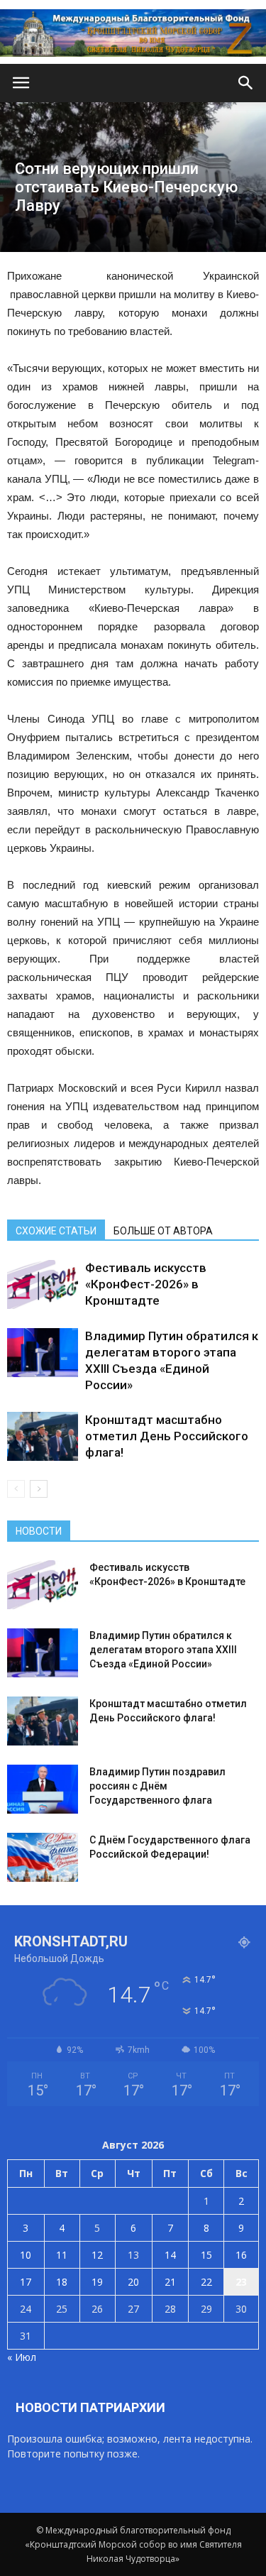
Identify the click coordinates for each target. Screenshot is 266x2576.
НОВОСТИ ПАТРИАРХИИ (90, 2407)
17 (26, 2282)
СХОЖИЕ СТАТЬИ (56, 1231)
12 (97, 2255)
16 (241, 2255)
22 (206, 2282)
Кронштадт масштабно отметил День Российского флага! (167, 1436)
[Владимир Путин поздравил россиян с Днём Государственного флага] (43, 1789)
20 (133, 2282)
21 (170, 2282)
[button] (246, 83)
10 (26, 2255)
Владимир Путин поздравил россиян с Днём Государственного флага (157, 1786)
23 (241, 2282)
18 (62, 2282)
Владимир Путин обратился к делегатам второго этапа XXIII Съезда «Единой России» (163, 1650)
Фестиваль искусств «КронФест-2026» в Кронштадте (146, 1284)
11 (62, 2255)
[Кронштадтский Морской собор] (133, 33)
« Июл (22, 2357)
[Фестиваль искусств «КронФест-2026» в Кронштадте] (43, 1284)
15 (206, 2255)
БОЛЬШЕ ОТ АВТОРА (163, 1231)
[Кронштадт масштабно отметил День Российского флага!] (43, 1436)
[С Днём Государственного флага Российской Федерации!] (43, 1857)
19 (97, 2282)
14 (170, 2255)
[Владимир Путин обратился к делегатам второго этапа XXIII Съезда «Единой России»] (43, 1353)
